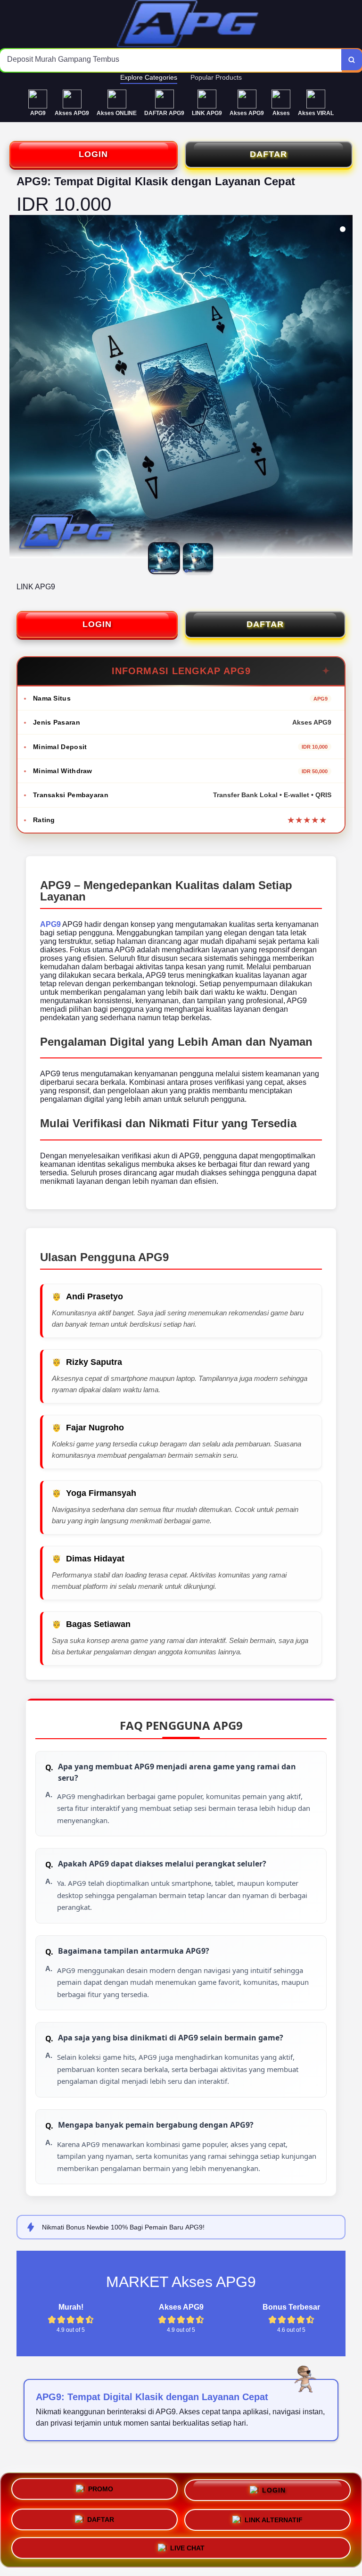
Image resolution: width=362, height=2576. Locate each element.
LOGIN (93, 154)
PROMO (101, 2492)
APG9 (50, 924)
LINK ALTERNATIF (274, 2518)
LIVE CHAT (187, 2545)
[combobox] (171, 60)
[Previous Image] (17, 388)
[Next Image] (345, 388)
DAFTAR (268, 154)
